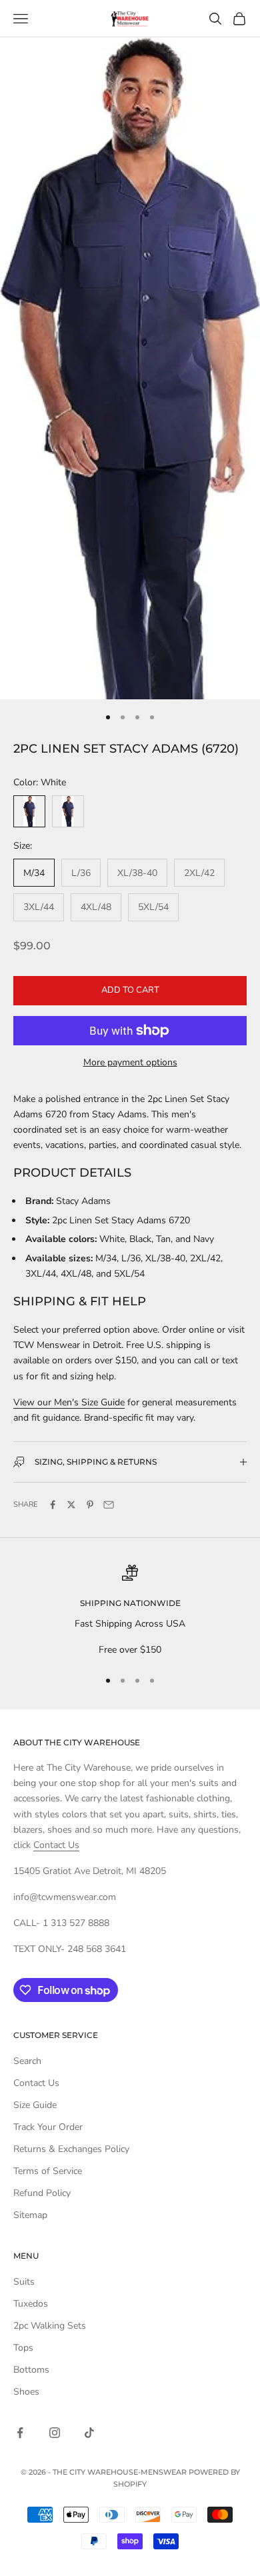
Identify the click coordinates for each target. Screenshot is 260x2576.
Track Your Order (48, 2127)
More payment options (130, 1062)
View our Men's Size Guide (69, 1402)
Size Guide (35, 2105)
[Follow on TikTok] (89, 2433)
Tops (23, 2348)
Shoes (26, 2392)
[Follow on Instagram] (55, 2433)
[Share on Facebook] (53, 1505)
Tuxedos (31, 2304)
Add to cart (130, 990)
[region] (130, 1611)
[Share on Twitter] (71, 1505)
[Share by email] (109, 1505)
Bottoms (31, 2370)
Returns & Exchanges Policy (71, 2149)
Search (27, 2061)
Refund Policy (42, 2193)
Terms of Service (48, 2171)
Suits (24, 2282)
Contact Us (56, 1845)
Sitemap (30, 2215)
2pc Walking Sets (50, 2326)
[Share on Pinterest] (90, 1505)
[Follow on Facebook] (20, 2433)
